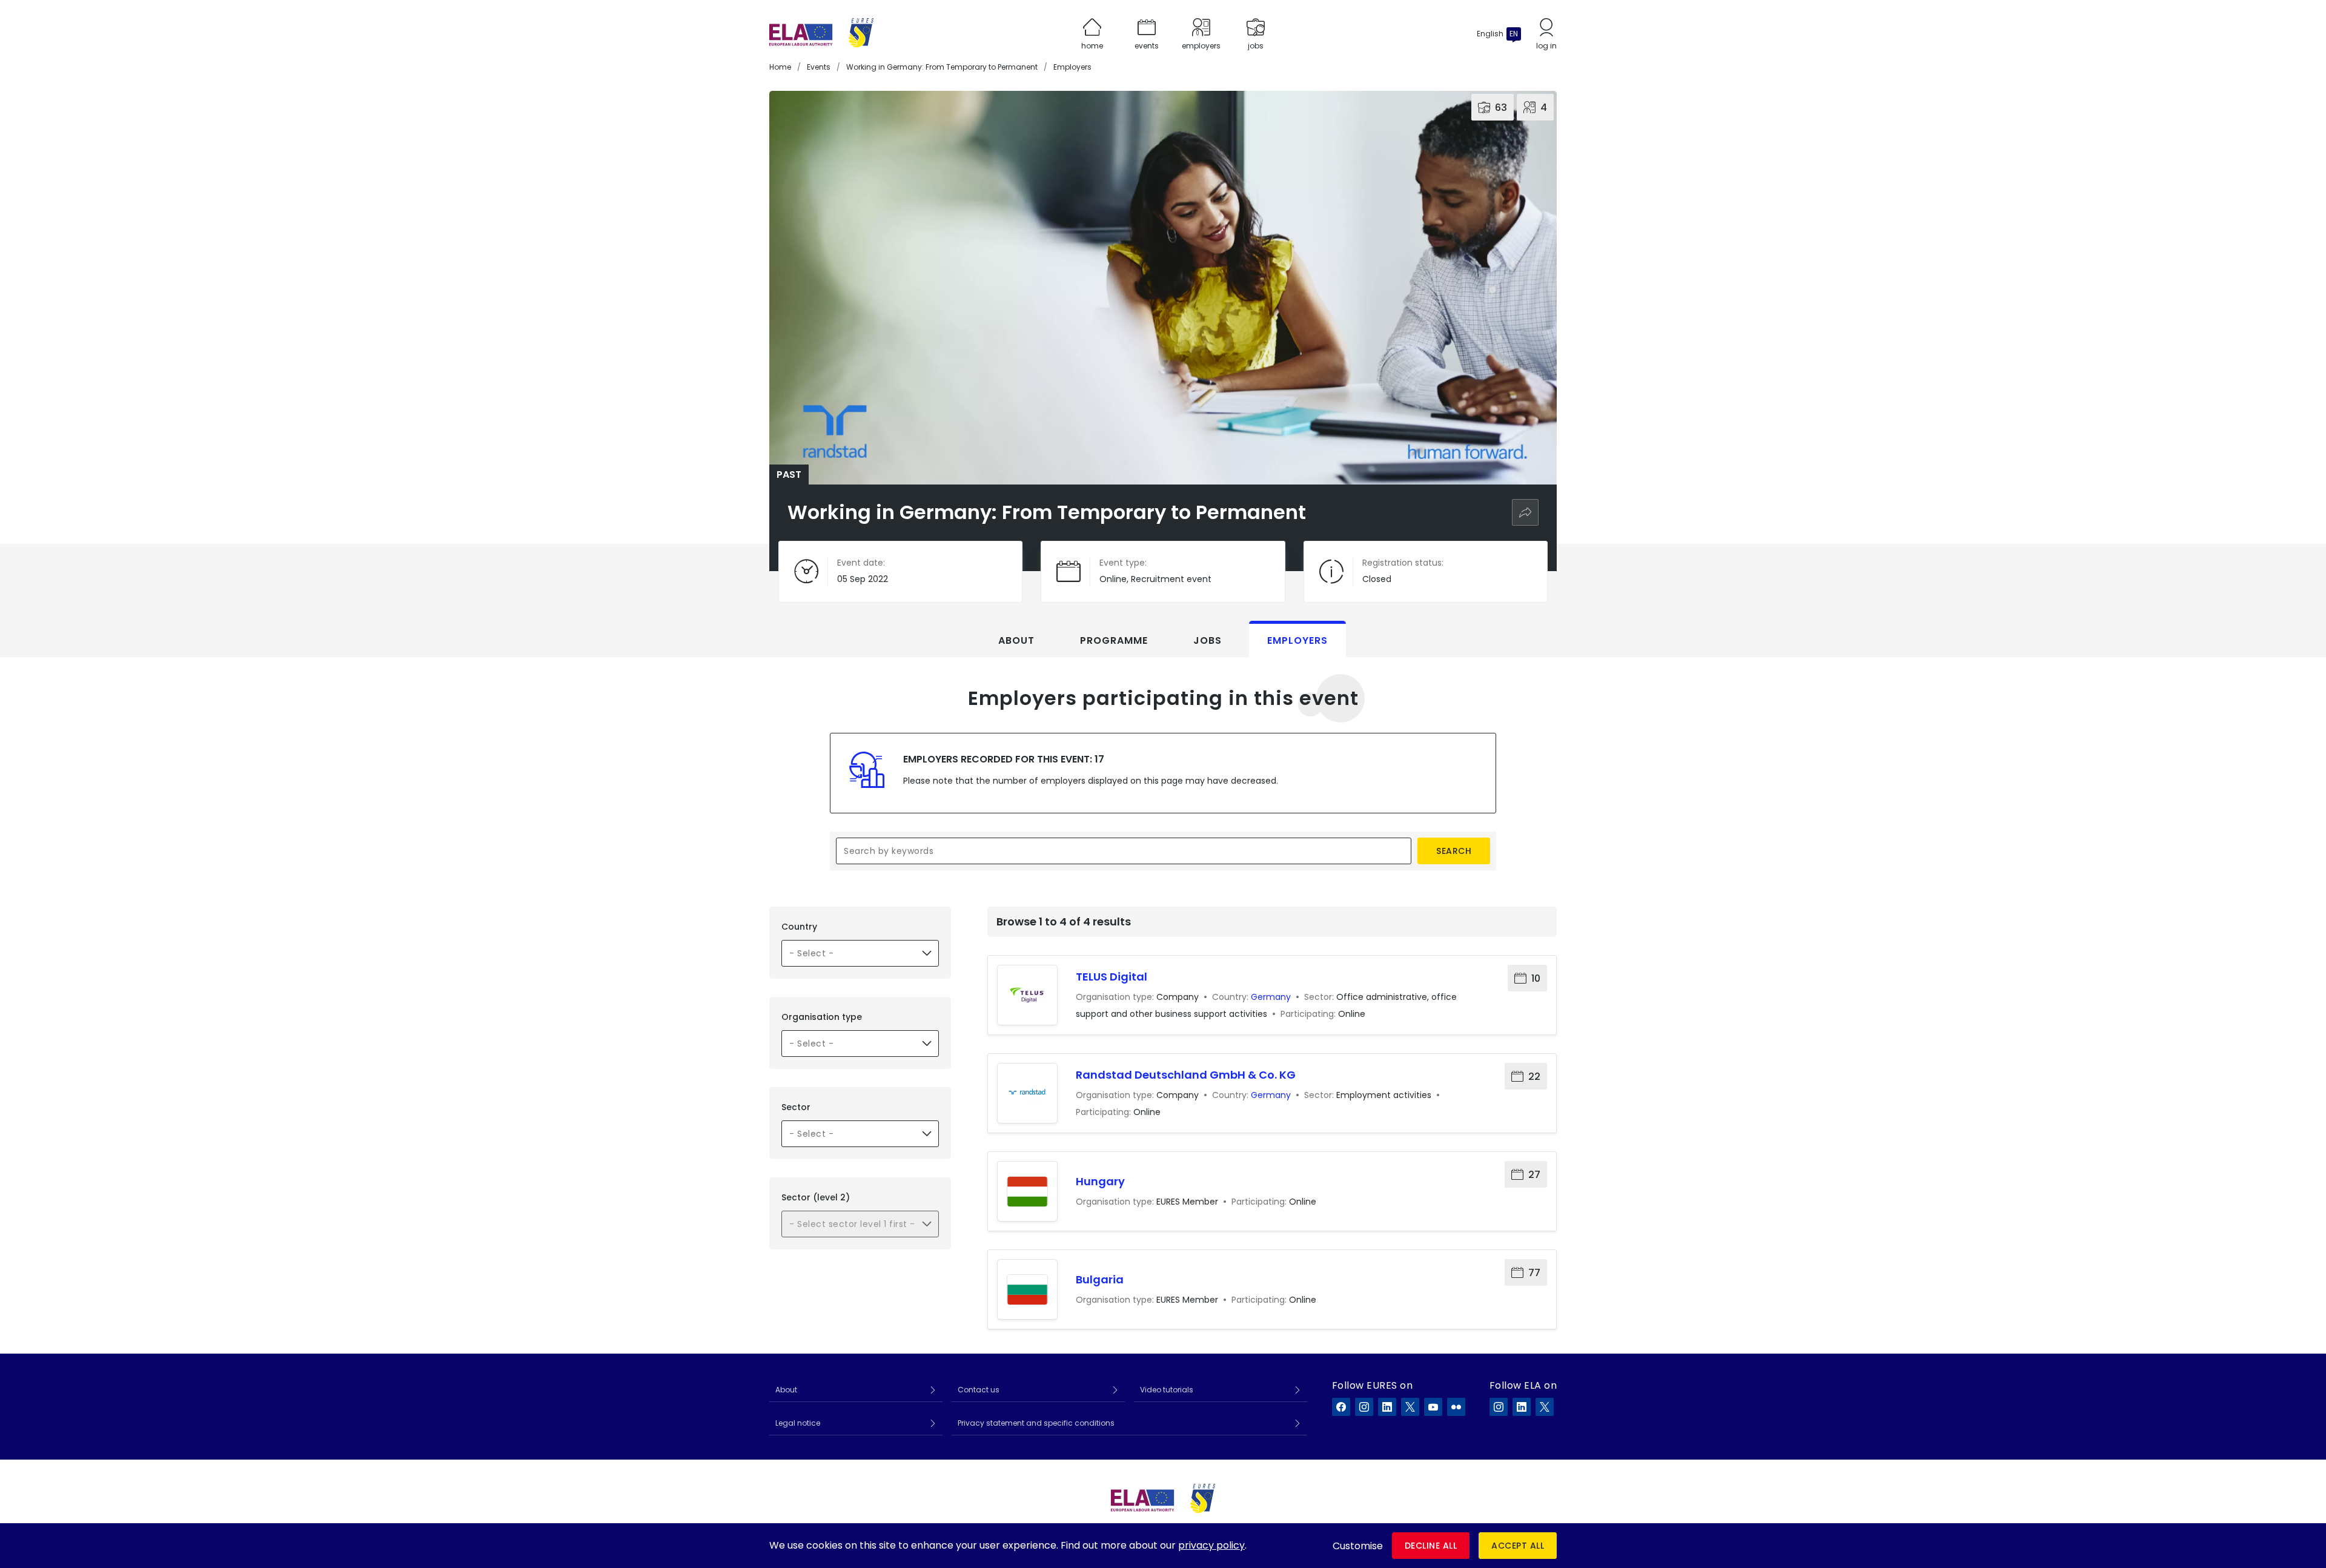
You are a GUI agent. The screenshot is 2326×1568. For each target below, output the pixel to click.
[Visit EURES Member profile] (1027, 1191)
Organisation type (822, 1017)
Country (799, 927)
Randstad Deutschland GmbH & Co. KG (1186, 1075)
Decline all (1431, 1546)
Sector (796, 1107)
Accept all (1518, 1546)
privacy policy (1211, 1545)
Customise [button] (1358, 1546)
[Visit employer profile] (1027, 995)
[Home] (821, 34)
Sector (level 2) (816, 1197)
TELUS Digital (1112, 977)
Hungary (1100, 1181)
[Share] (1525, 512)
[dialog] (1163, 1546)
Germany (1271, 997)
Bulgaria (1100, 1279)
